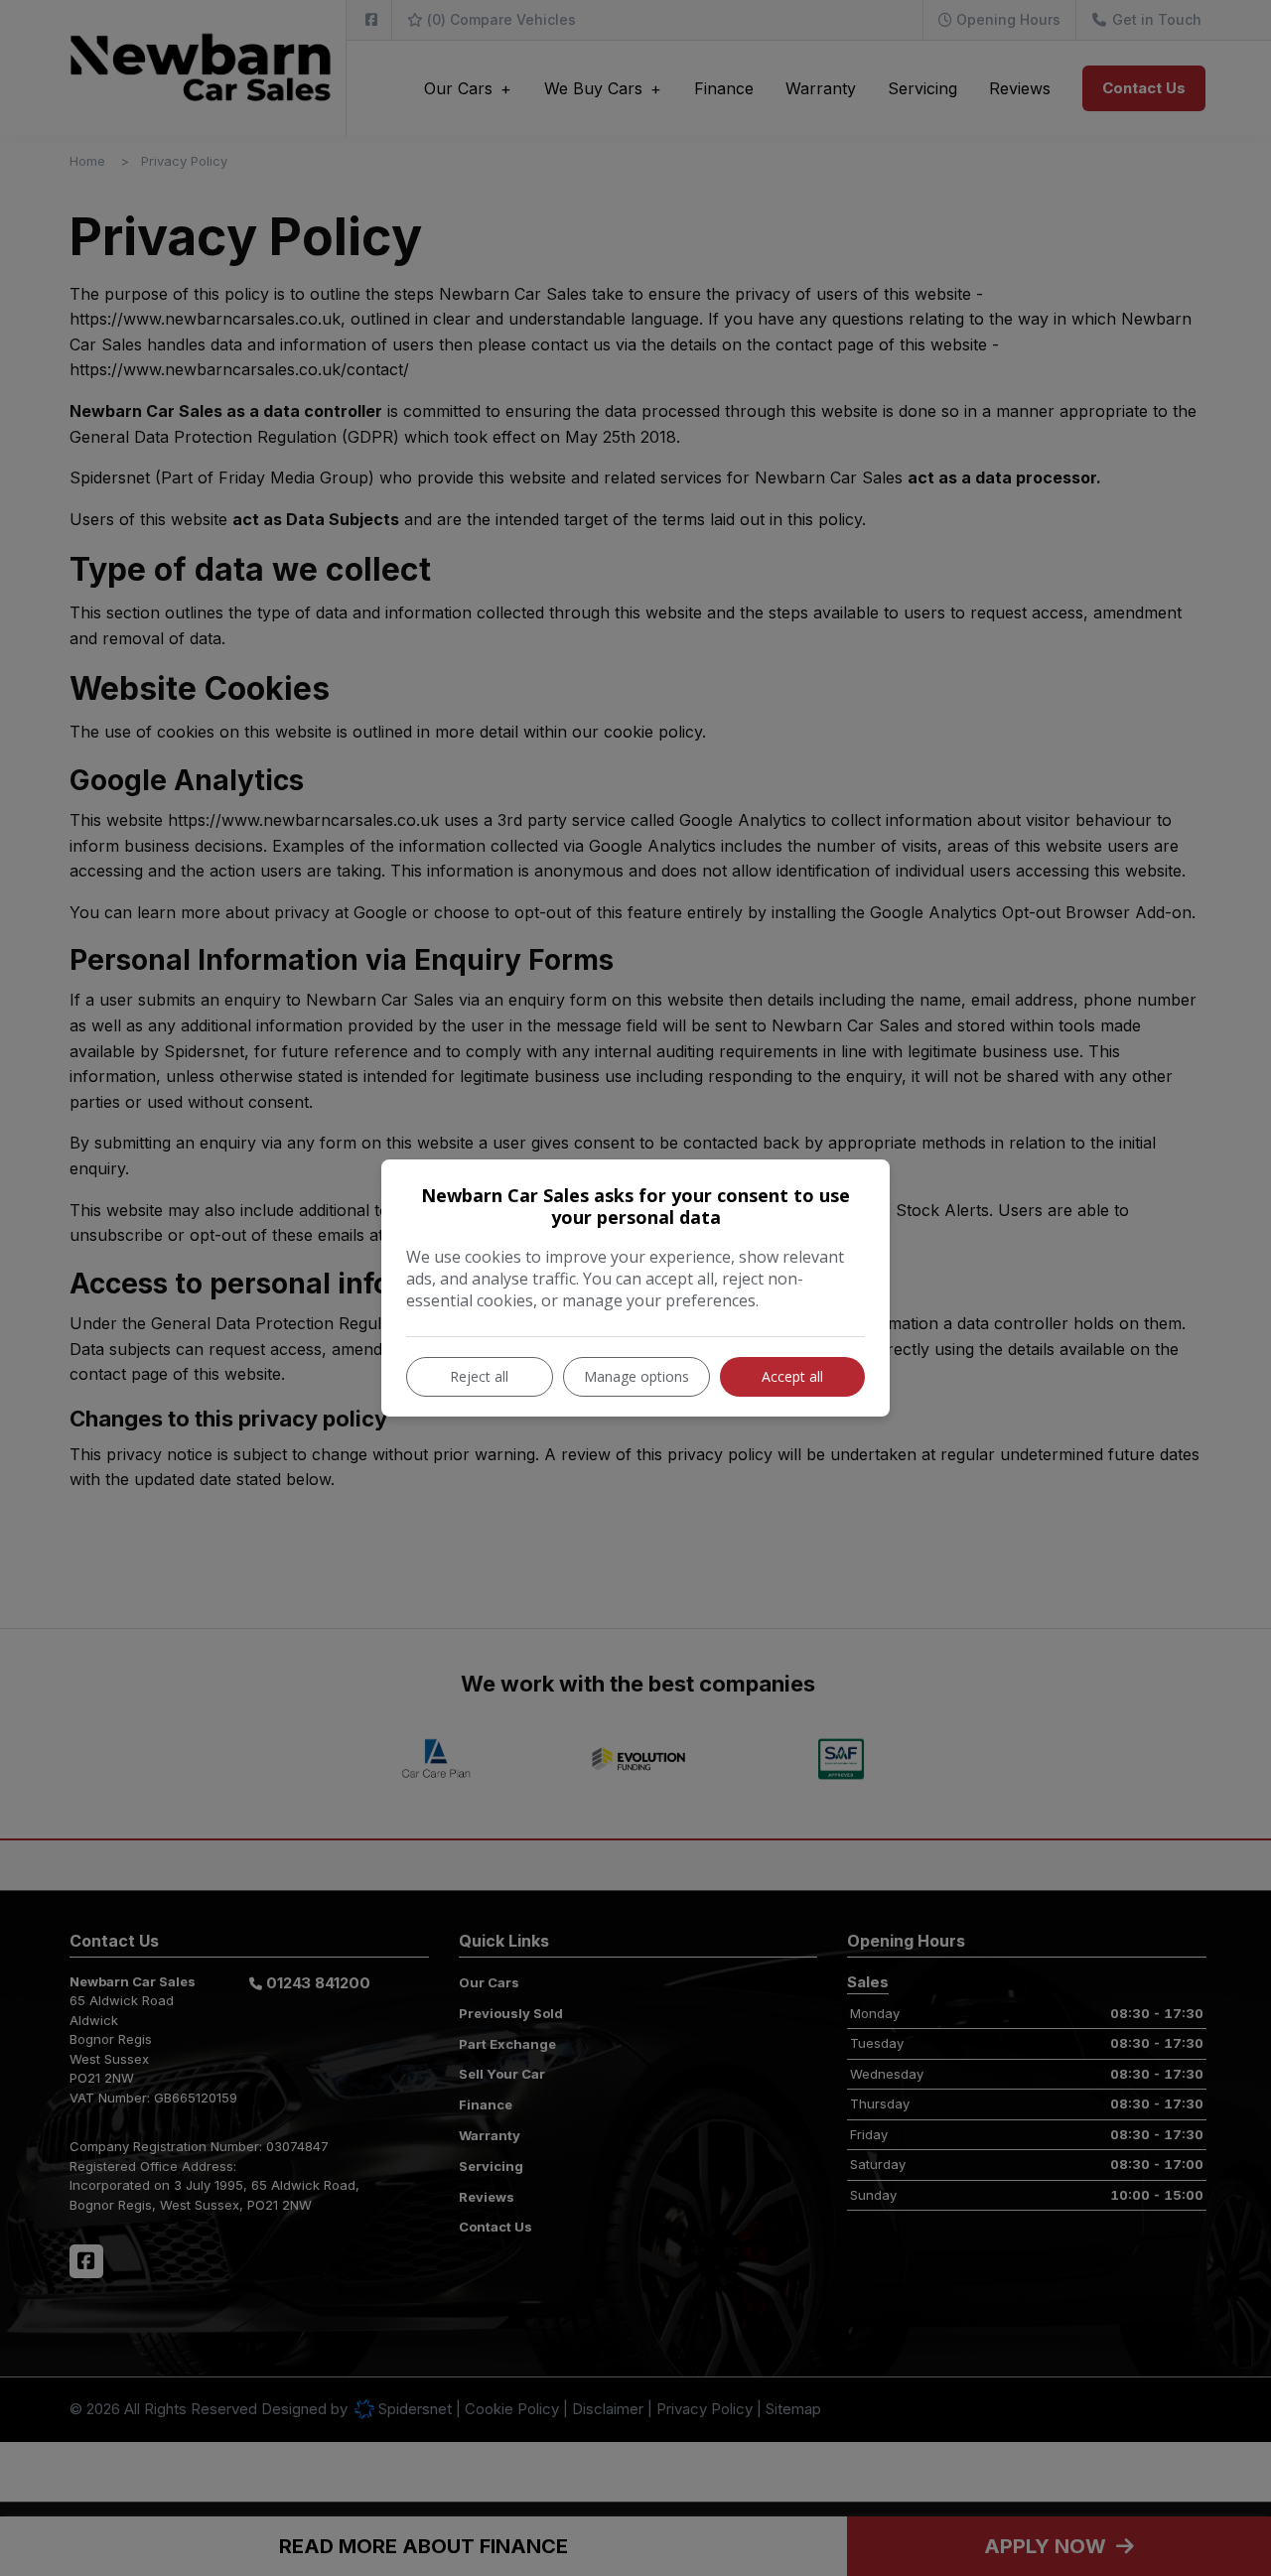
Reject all (479, 1376)
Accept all (792, 1376)
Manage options (636, 1376)
